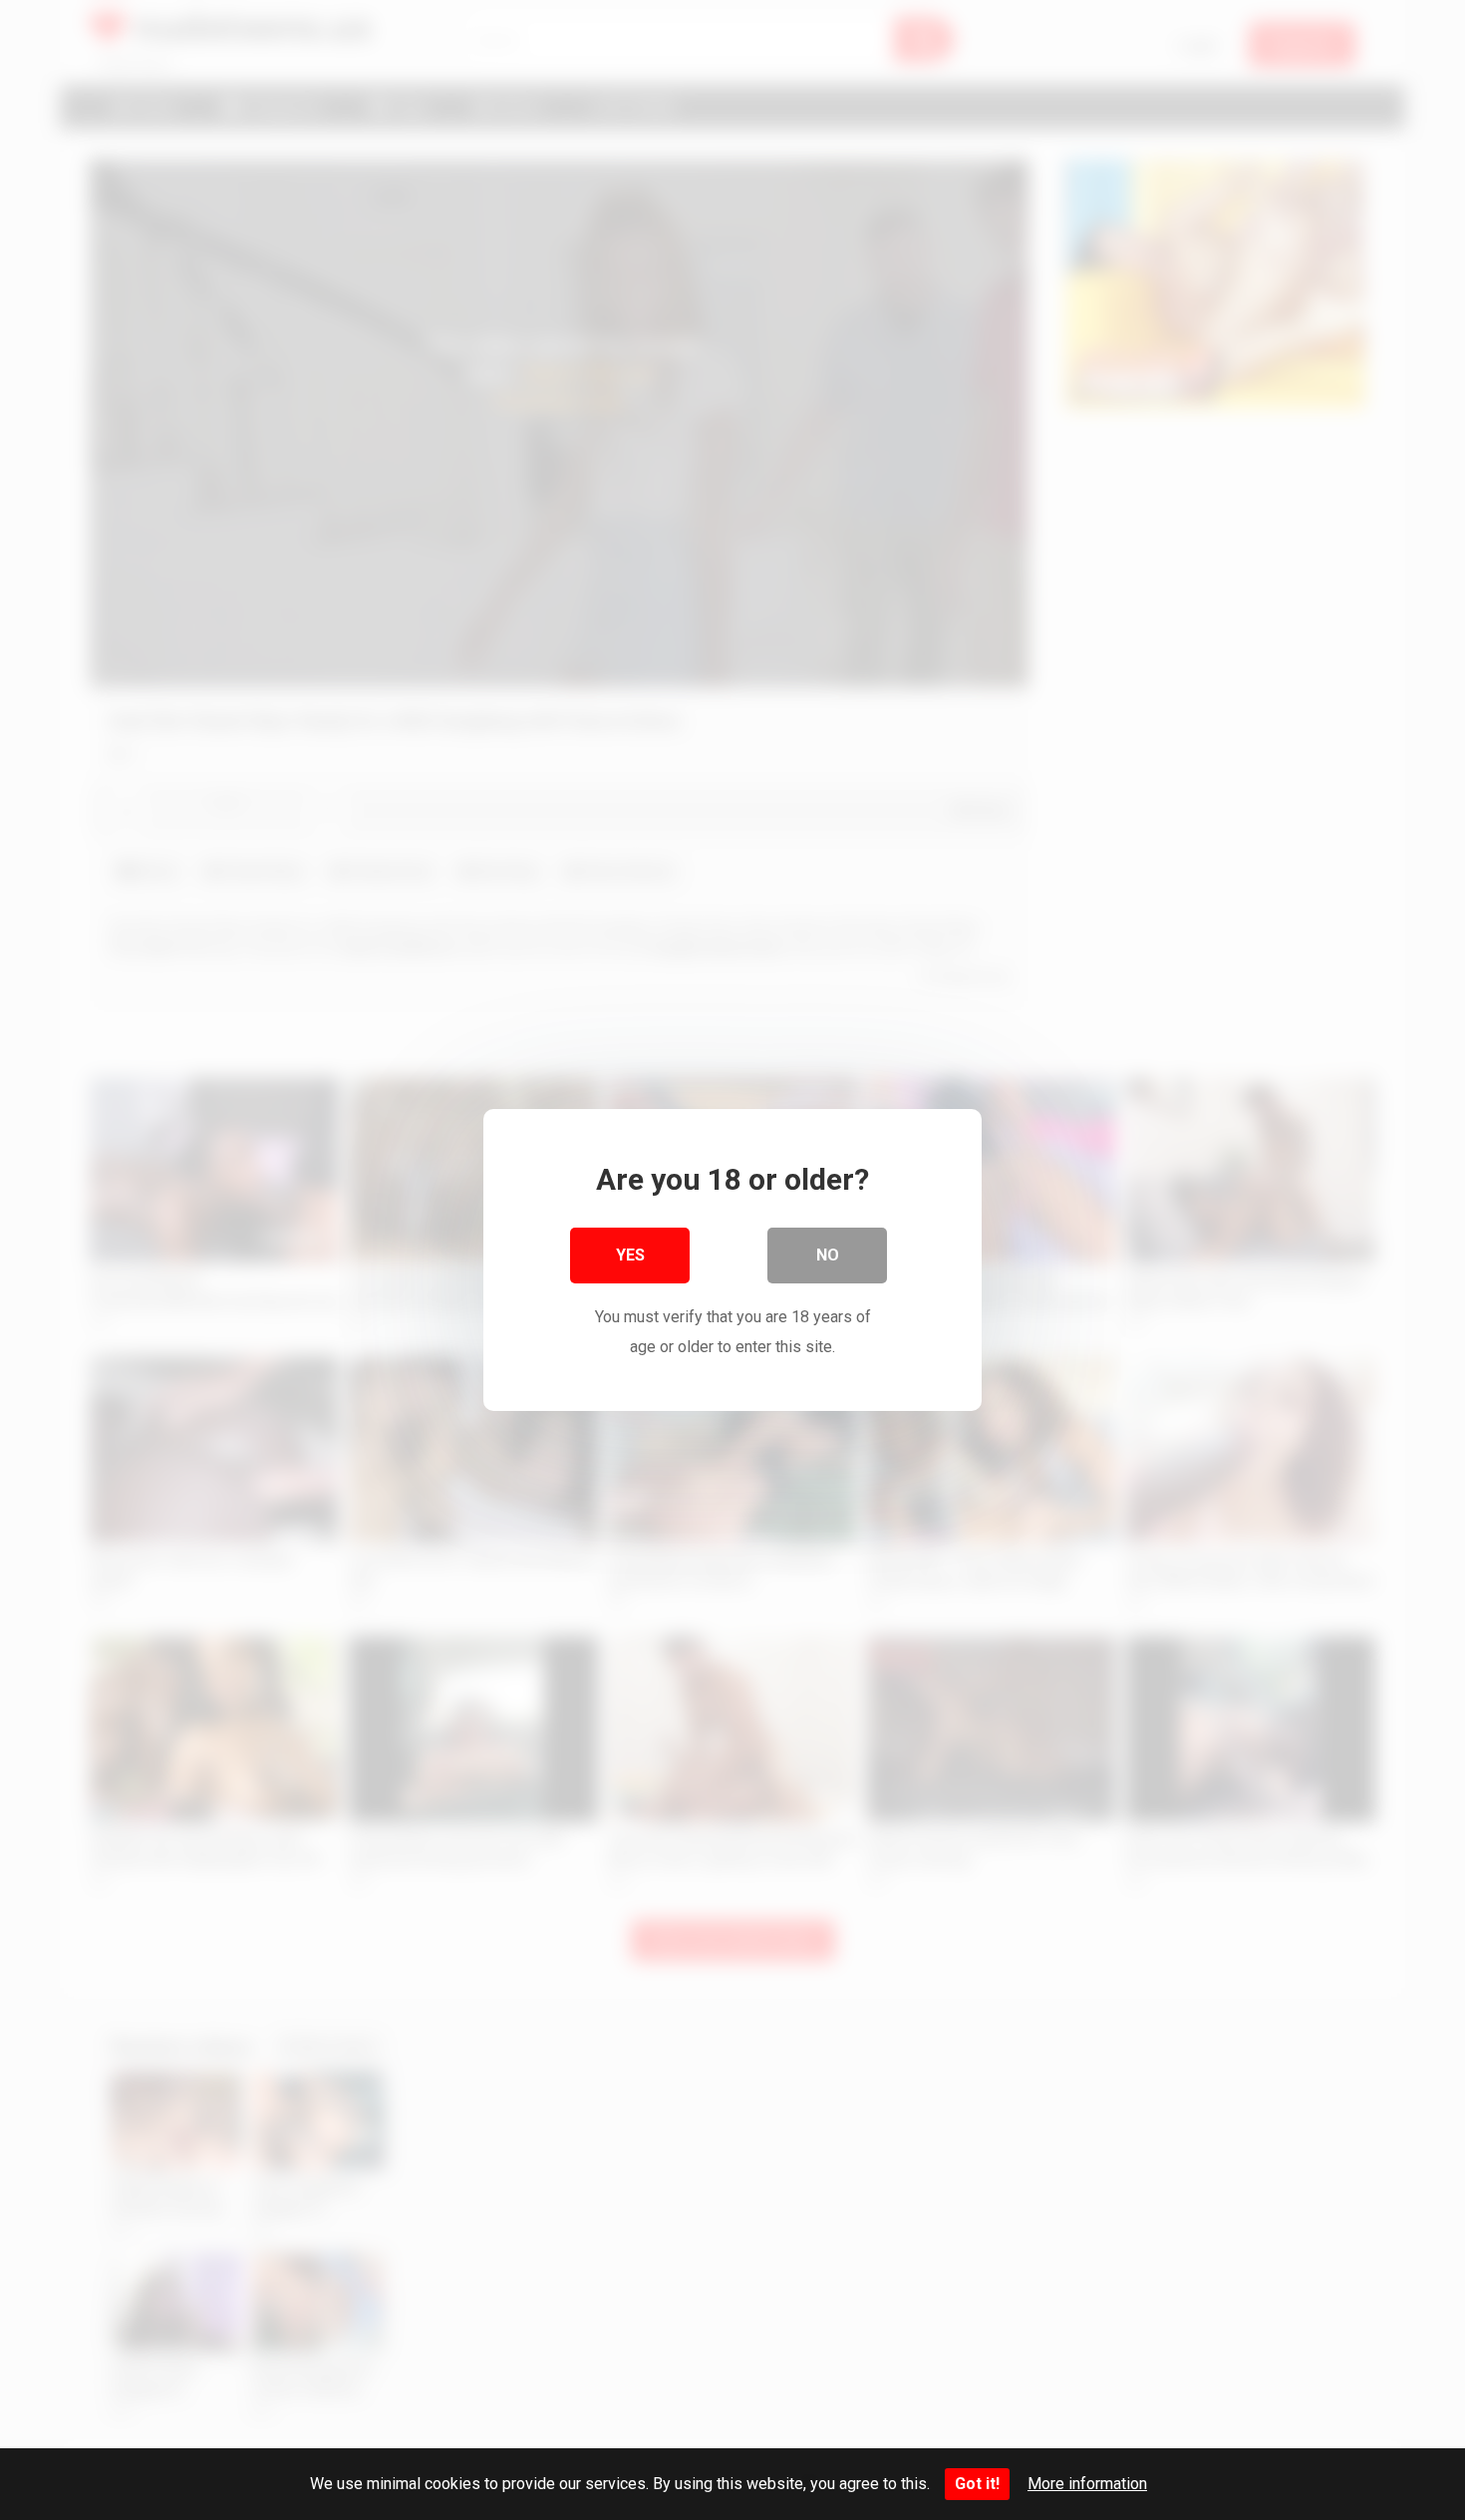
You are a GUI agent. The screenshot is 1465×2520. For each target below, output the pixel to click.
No (828, 1255)
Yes (630, 1255)
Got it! (977, 2484)
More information (1087, 2484)
